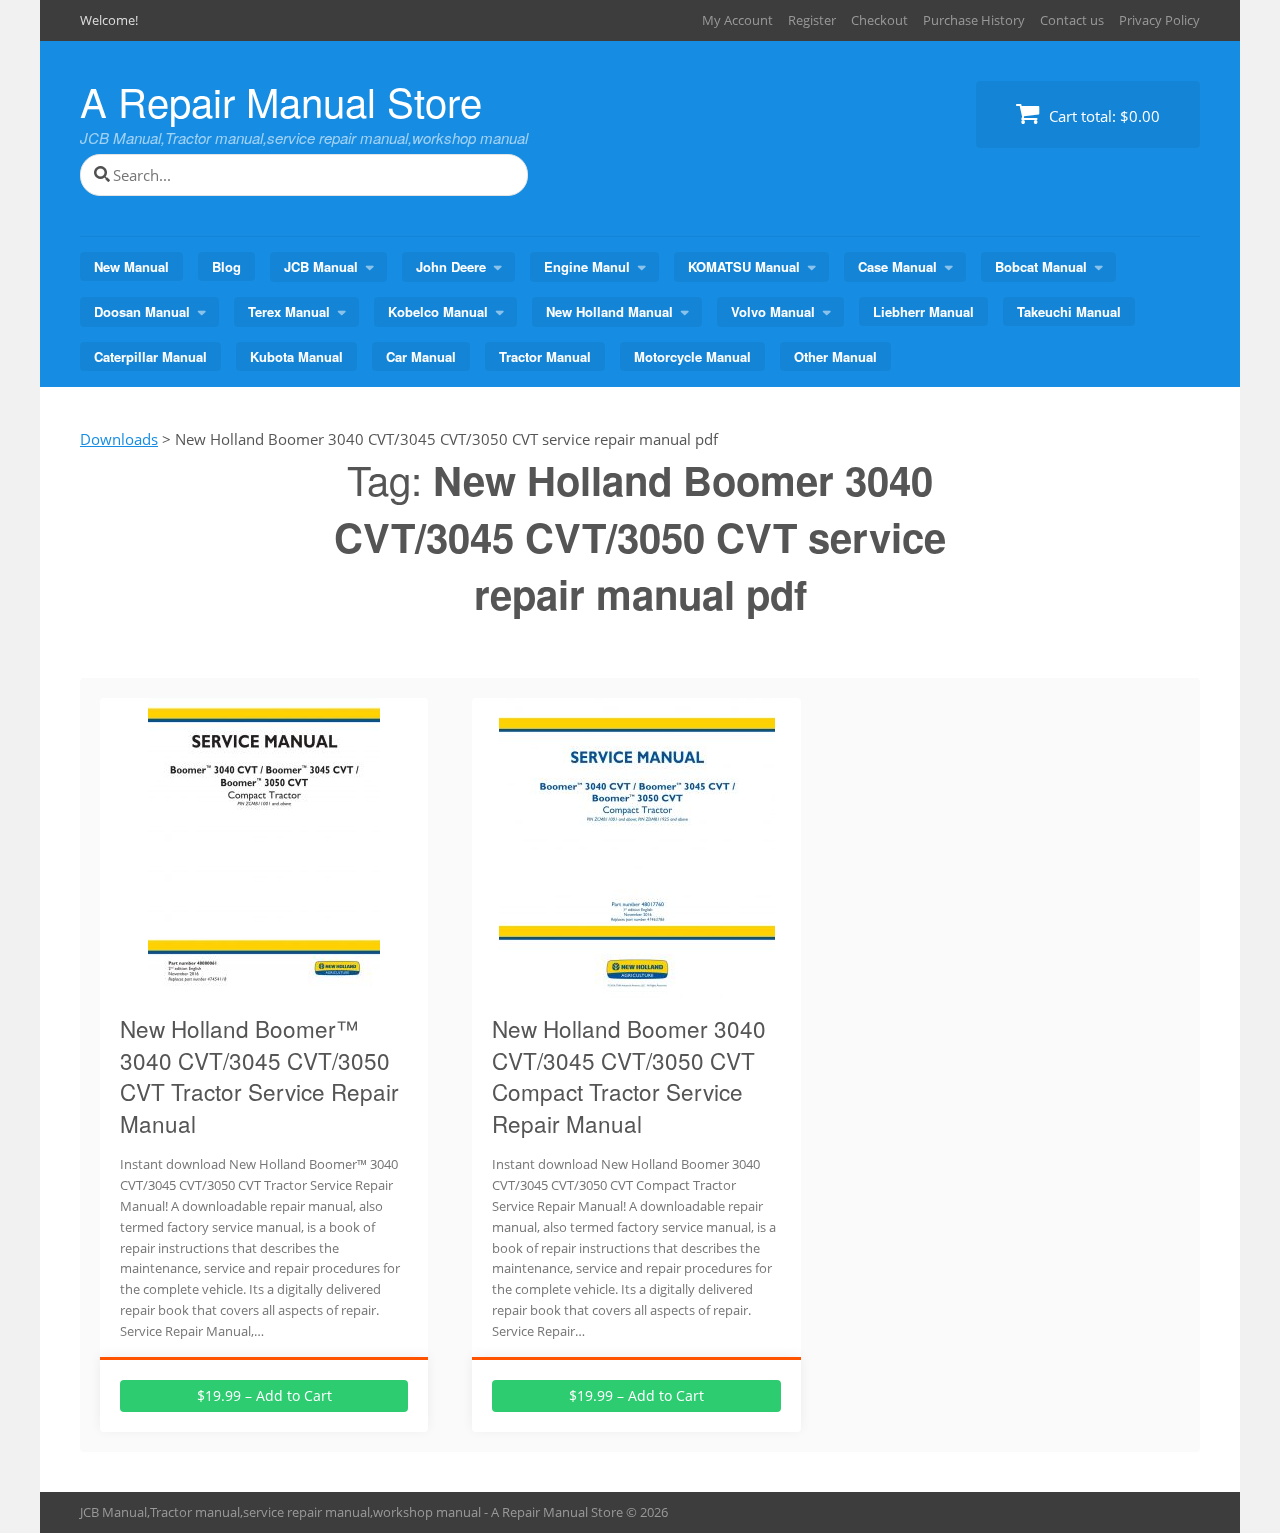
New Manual (131, 266)
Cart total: (1102, 116)
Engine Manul (587, 266)
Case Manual (897, 266)
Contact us (1072, 20)
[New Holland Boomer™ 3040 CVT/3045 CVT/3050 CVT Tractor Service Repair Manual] (264, 986)
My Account (737, 20)
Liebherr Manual (923, 311)
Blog (226, 266)
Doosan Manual (142, 311)
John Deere (451, 266)
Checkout (879, 20)
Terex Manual (289, 311)
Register (812, 20)
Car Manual (421, 356)
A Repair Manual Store (281, 100)
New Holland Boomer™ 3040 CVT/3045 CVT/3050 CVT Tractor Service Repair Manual (259, 1075)
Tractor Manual (545, 356)
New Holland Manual (609, 311)
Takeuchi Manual (1069, 311)
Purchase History (974, 20)
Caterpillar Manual (150, 356)
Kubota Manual (296, 356)
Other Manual (835, 356)
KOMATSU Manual (744, 266)
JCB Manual (321, 266)
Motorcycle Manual (692, 356)
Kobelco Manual (438, 311)
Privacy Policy (1159, 20)
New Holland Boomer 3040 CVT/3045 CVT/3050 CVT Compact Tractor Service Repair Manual (629, 1075)
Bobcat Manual (1041, 266)
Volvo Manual (773, 311)
